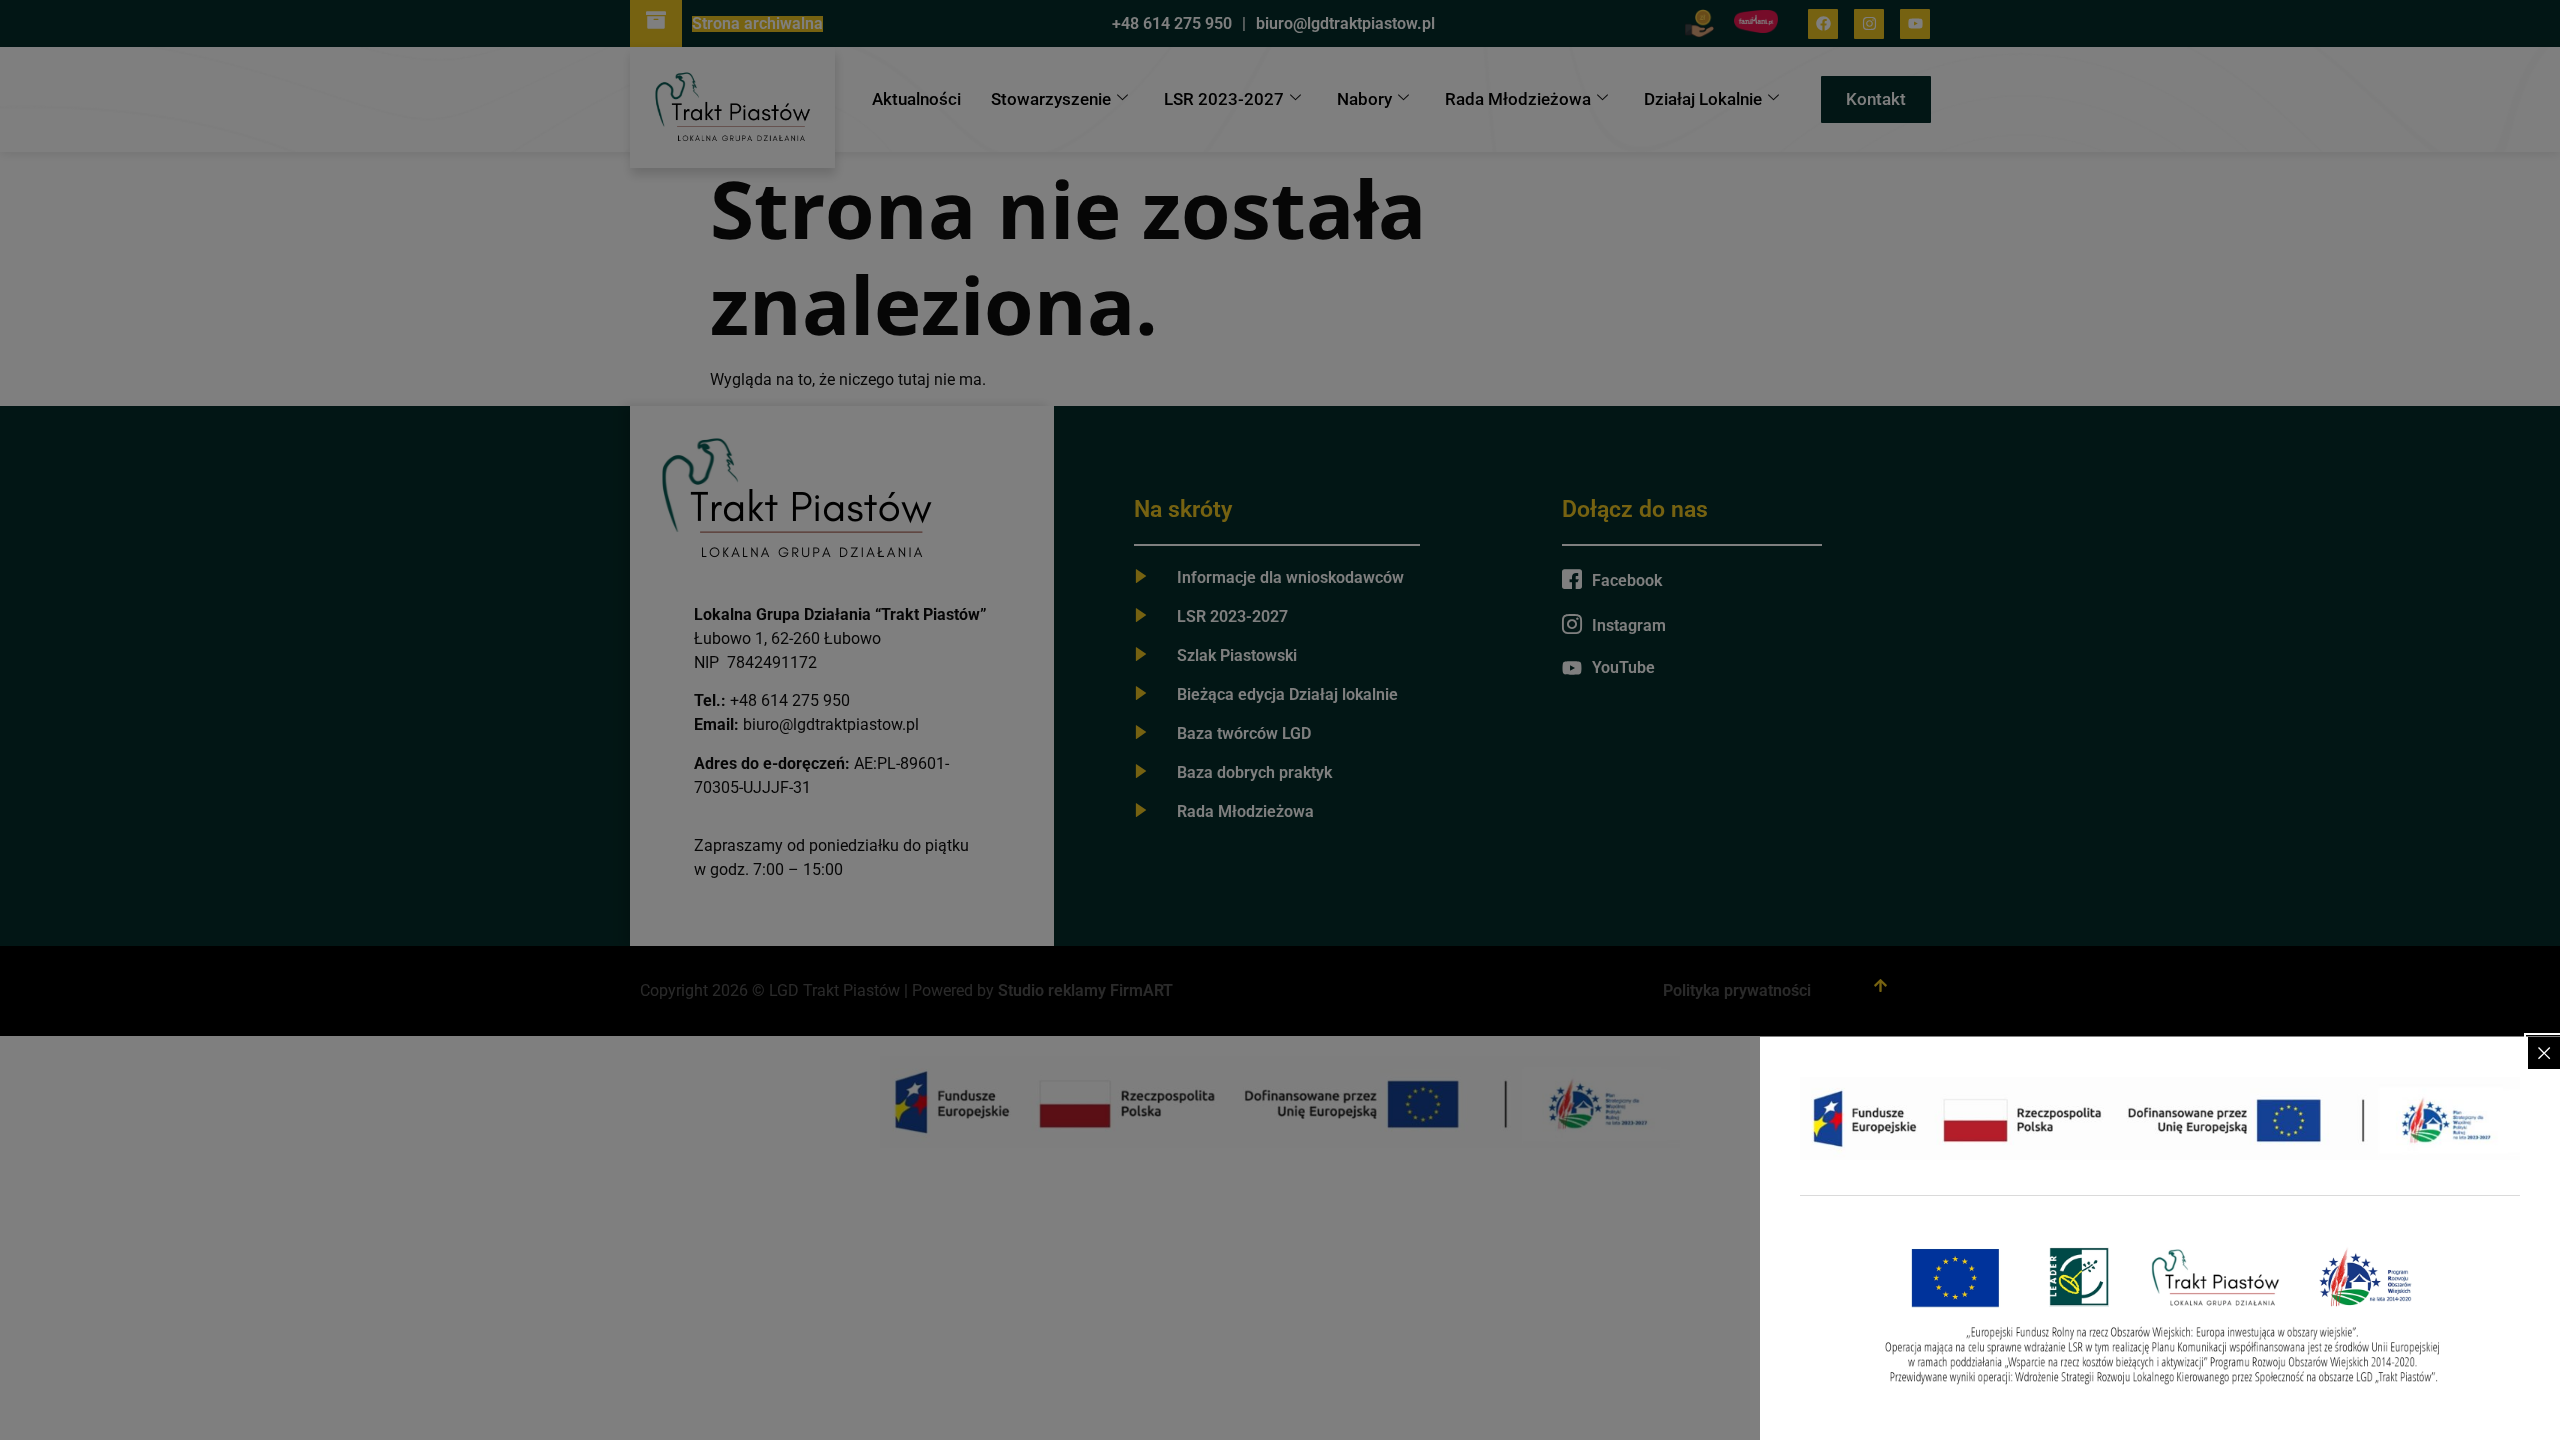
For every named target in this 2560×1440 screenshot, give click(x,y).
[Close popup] (2544, 1053)
